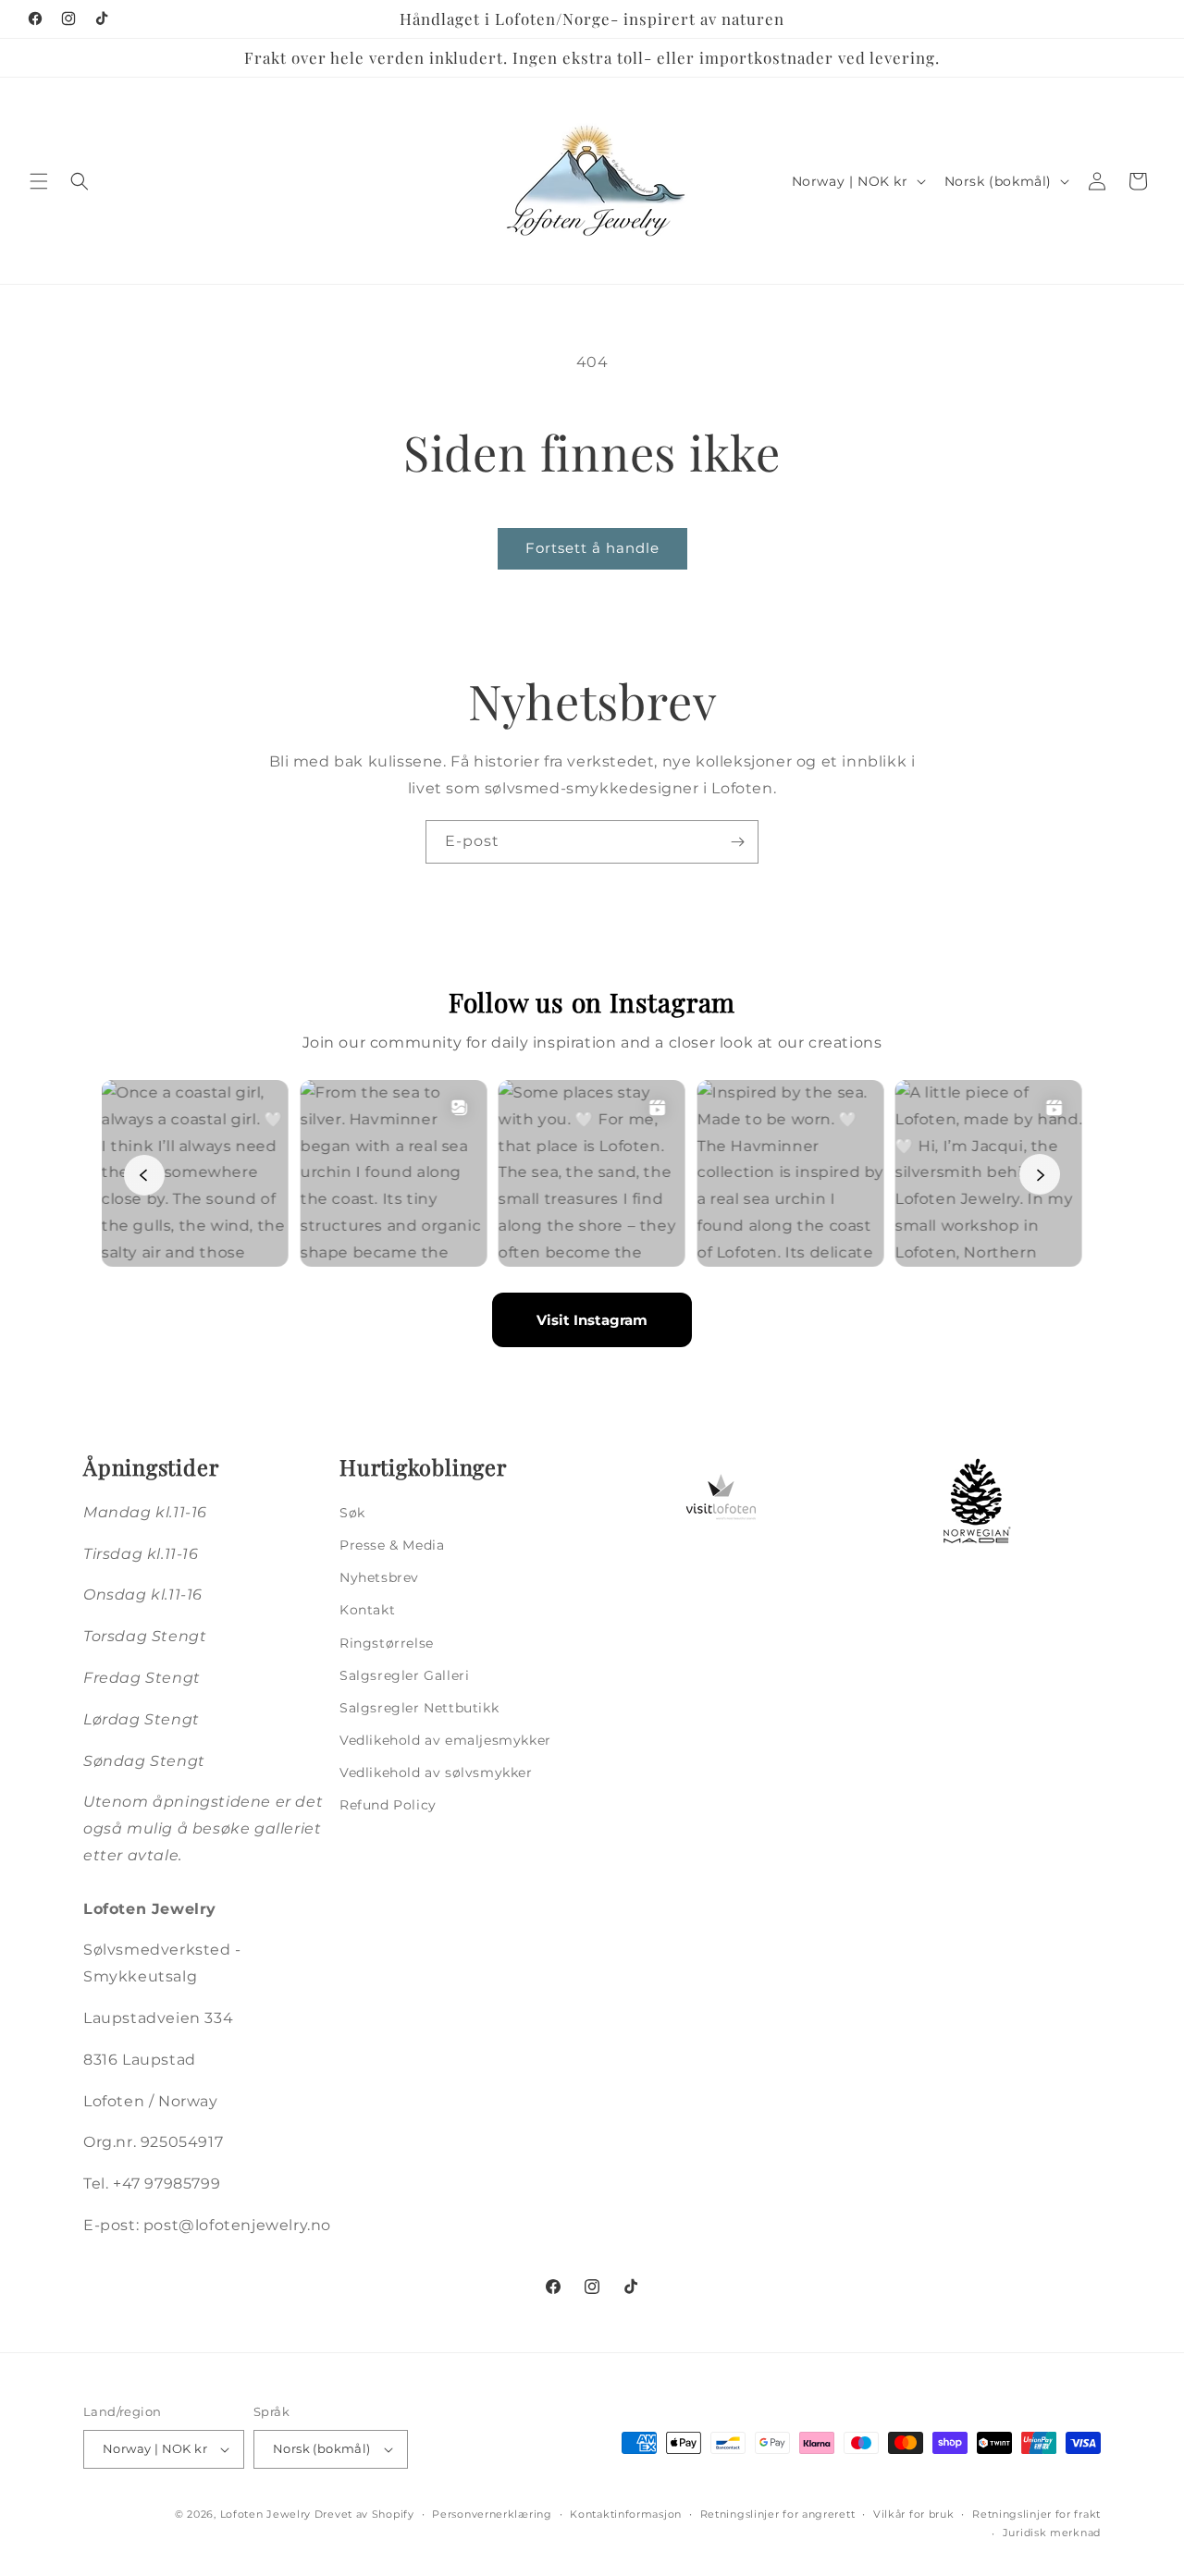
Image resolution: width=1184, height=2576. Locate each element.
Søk (352, 1513)
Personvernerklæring (492, 2514)
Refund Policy (388, 1805)
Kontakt (367, 1610)
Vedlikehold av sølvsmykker (436, 1773)
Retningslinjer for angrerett (778, 2514)
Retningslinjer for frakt (1036, 2514)
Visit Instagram (592, 1320)
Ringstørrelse (387, 1643)
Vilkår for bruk (914, 2514)
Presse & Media (392, 1545)
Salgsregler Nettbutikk (419, 1708)
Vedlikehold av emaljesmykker (445, 1740)
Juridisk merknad (1052, 2533)
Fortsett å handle (592, 548)
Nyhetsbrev (379, 1577)
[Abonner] (737, 842)
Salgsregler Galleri (404, 1675)
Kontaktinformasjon (626, 2514)
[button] (39, 181)
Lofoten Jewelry (266, 2514)
